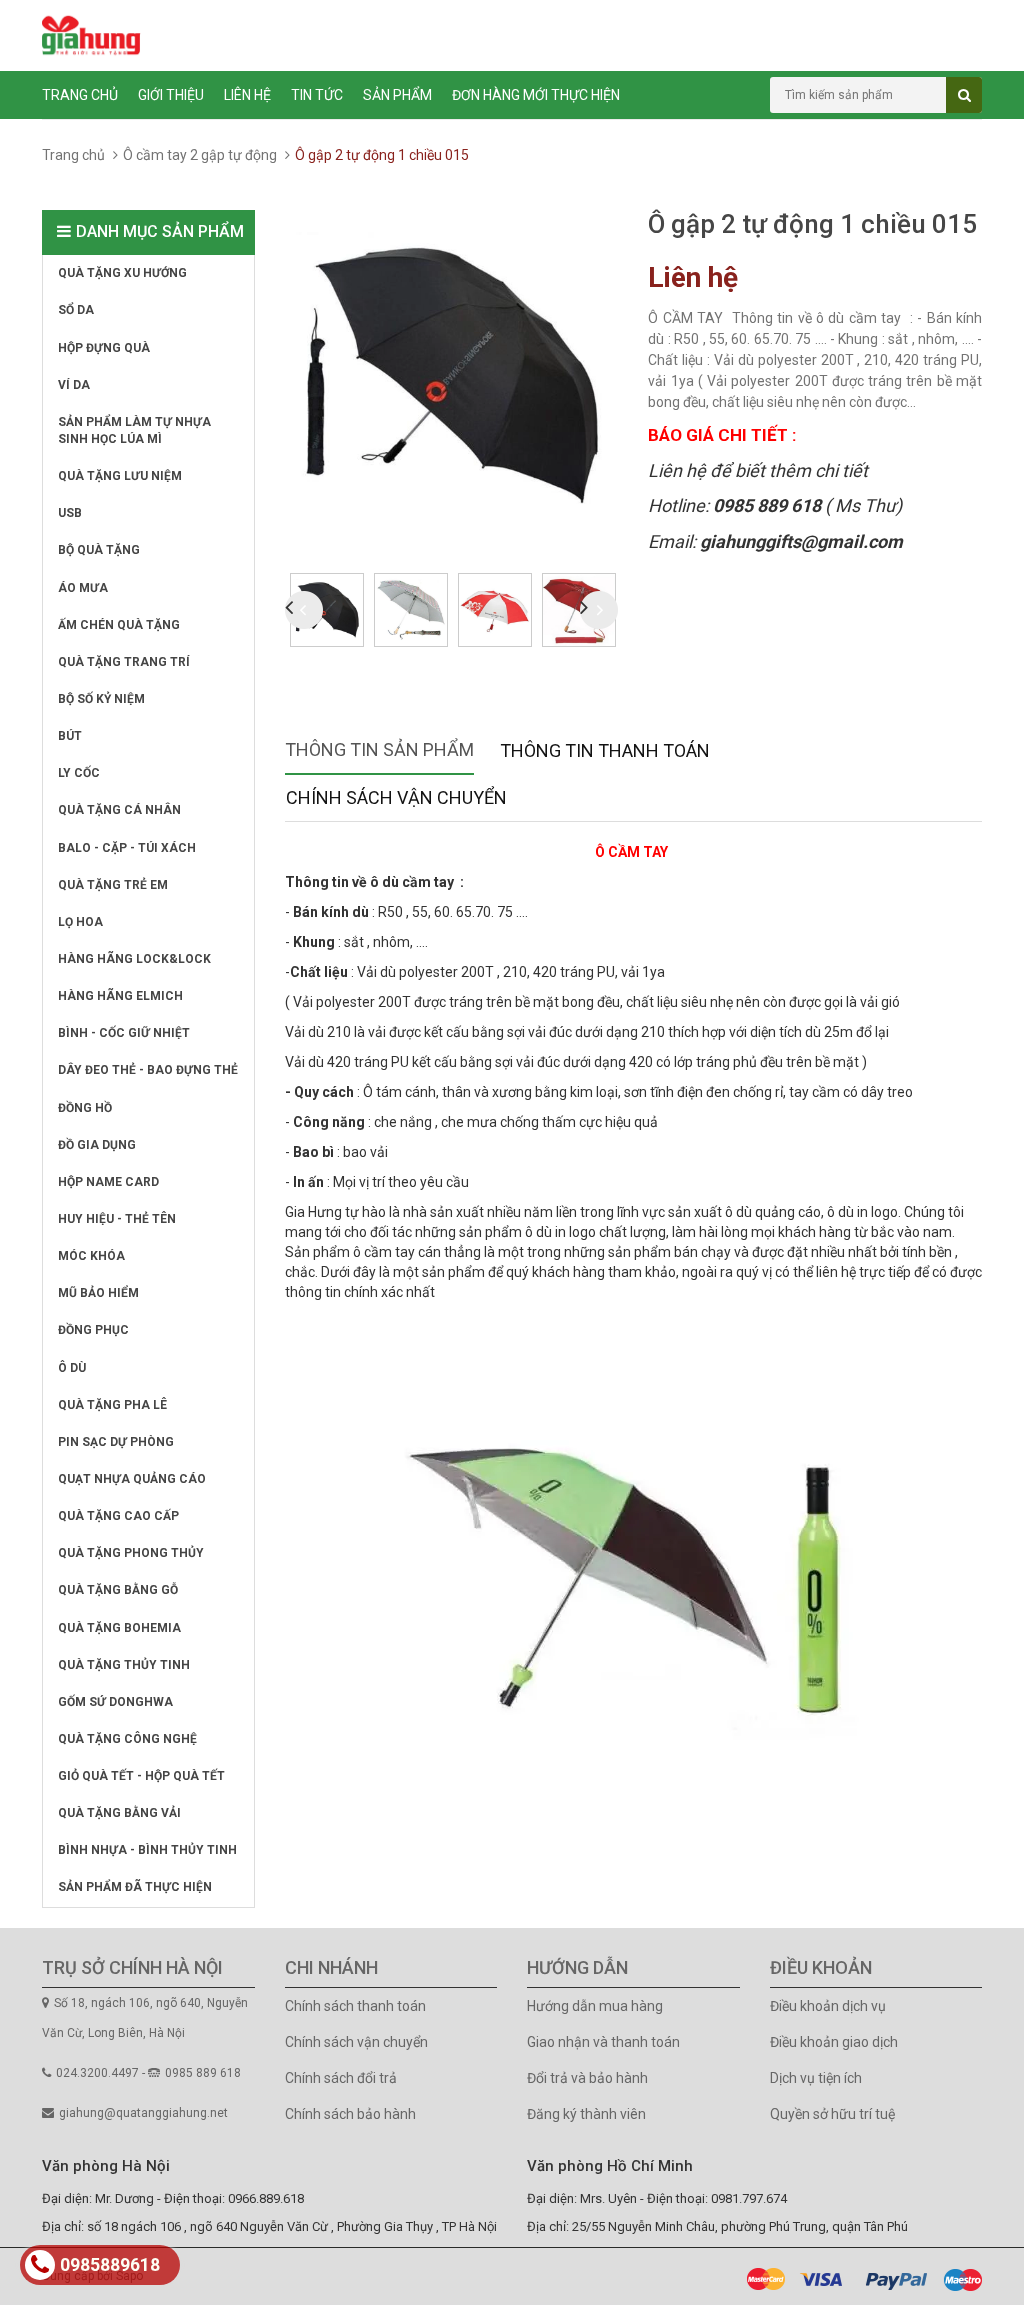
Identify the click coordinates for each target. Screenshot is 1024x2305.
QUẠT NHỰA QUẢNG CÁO (132, 1479)
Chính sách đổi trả (341, 2078)
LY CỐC (79, 773)
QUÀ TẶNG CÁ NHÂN (119, 810)
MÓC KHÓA (91, 1256)
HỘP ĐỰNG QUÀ (104, 348)
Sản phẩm (397, 95)
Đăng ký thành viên (586, 2114)
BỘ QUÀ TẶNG (99, 550)
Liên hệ (247, 95)
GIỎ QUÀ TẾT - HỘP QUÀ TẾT (141, 1776)
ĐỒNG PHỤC (93, 1330)
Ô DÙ (72, 1368)
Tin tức (317, 95)
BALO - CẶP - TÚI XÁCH (127, 848)
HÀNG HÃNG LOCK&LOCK (134, 959)
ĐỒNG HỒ (85, 1108)
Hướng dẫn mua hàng (595, 2006)
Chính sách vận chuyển (356, 2042)
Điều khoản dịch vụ (828, 2006)
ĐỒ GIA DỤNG (97, 1145)
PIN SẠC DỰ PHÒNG (116, 1442)
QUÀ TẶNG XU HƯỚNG (122, 273)
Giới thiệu (171, 95)
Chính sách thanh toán (355, 2006)
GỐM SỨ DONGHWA (115, 1702)
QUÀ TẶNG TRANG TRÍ (124, 662)
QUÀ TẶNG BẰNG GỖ (118, 1590)
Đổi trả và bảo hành (587, 2078)
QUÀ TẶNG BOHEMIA (119, 1628)
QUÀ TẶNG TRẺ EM (113, 885)
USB (70, 513)
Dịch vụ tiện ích (816, 2078)
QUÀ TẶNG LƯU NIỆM (120, 476)
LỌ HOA (80, 922)
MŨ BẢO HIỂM (98, 1293)
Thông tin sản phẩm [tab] (379, 749)
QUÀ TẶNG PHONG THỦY (131, 1553)
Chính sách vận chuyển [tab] (396, 797)
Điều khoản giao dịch (834, 2042)
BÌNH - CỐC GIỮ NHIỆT (124, 1033)
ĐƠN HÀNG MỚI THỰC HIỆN (536, 95)
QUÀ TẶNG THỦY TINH (124, 1665)
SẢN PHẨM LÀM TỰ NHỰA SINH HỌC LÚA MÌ (134, 430)
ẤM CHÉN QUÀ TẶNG (119, 625)
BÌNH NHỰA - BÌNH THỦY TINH (147, 1850)
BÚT (70, 736)
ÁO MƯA (83, 588)
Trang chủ (80, 95)
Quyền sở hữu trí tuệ (832, 2114)
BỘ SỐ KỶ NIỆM (101, 699)
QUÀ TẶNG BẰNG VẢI (119, 1813)
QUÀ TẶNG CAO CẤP (118, 1516)
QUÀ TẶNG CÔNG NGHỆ (127, 1739)
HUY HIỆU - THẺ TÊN (117, 1219)
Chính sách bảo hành (350, 2114)
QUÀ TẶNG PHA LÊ (112, 1405)
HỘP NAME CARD (108, 1182)
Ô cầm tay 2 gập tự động (200, 155)
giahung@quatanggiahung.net (143, 2113)
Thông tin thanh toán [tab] (605, 750)
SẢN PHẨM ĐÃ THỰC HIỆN (135, 1887)
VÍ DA (74, 385)
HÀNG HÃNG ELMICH (120, 996)
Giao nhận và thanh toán (603, 2042)
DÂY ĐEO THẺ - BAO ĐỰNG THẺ (148, 1070)
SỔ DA (76, 310)
